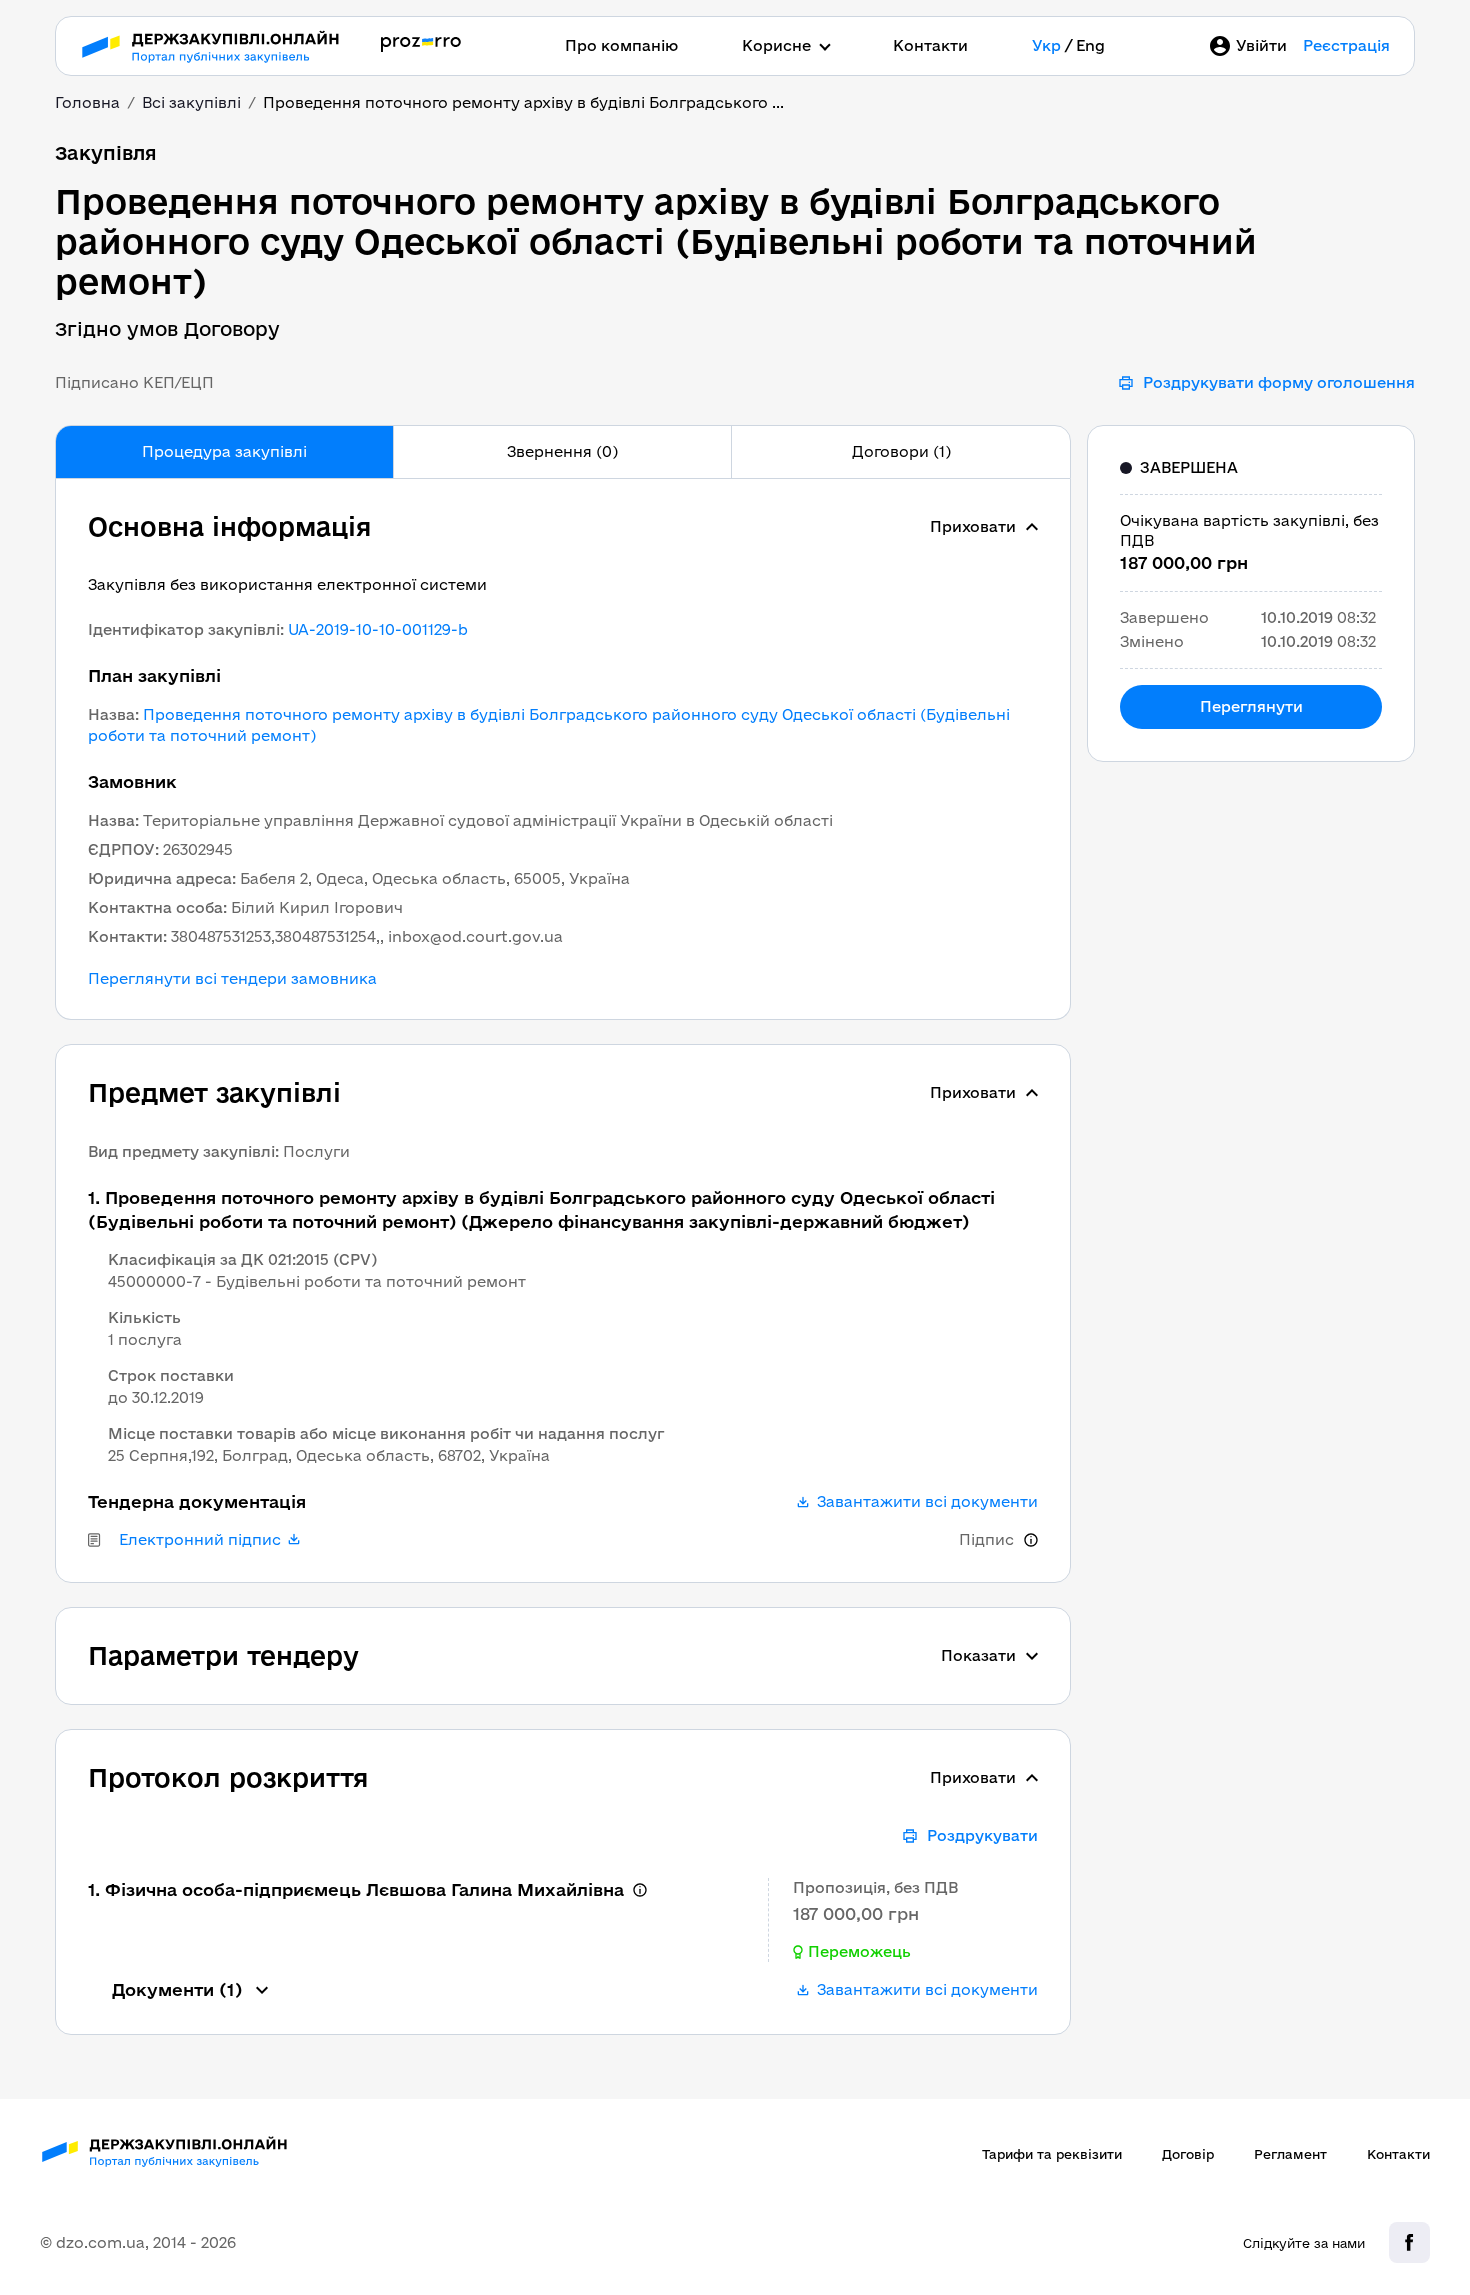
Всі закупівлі (191, 102)
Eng (1090, 45)
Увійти (1261, 45)
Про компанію (621, 45)
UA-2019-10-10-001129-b (378, 629)
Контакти (930, 45)
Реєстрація (1346, 45)
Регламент (1290, 2154)
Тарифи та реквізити (1052, 2154)
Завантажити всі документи (927, 1502)
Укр (1046, 45)
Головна (87, 102)
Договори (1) (901, 451)
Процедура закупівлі (224, 451)
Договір (1188, 2154)
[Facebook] (1409, 2242)
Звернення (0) (562, 451)
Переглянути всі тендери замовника (232, 979)
